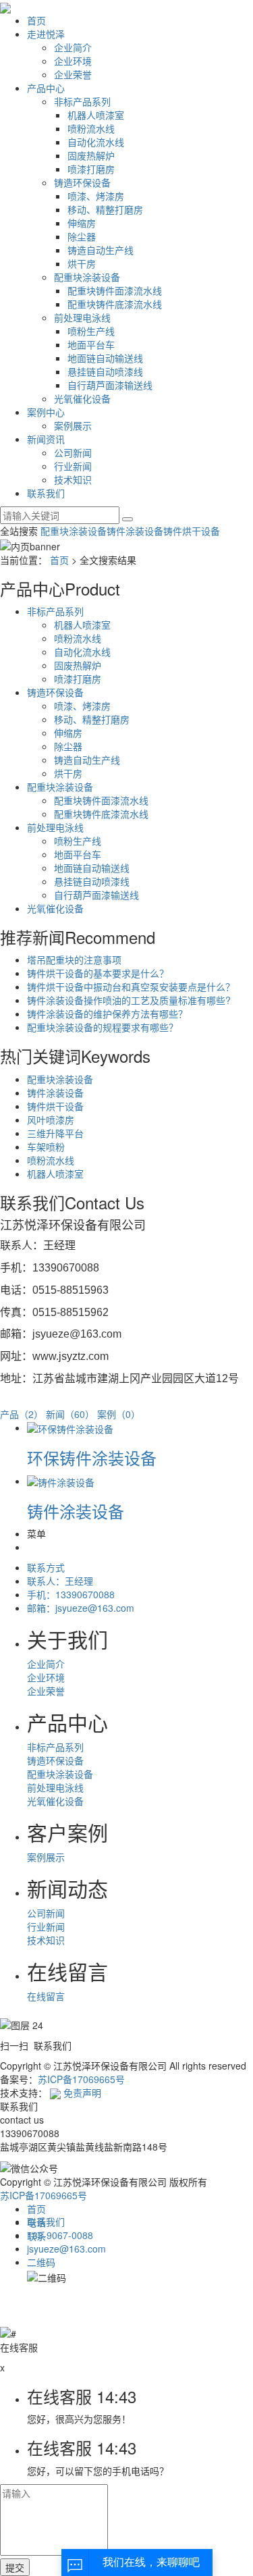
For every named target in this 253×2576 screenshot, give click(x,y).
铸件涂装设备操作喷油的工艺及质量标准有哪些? (129, 1000)
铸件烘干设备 (192, 531)
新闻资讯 (46, 439)
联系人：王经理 (60, 1581)
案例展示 (73, 425)
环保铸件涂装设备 (92, 1457)
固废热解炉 (91, 155)
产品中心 (46, 88)
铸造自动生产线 (101, 250)
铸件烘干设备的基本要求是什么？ (98, 973)
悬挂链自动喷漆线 (105, 371)
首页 (36, 20)
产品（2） (22, 1414)
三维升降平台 (55, 1133)
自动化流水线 (96, 142)
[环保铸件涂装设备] (70, 1427)
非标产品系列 (82, 101)
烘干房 (82, 263)
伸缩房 (82, 223)
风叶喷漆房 (51, 1120)
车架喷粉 (46, 1147)
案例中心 (46, 412)
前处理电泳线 (82, 317)
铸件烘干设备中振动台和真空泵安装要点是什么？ (131, 987)
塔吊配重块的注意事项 (74, 960)
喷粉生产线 (91, 331)
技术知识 (73, 479)
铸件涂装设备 (135, 531)
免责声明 (82, 2093)
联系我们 (46, 493)
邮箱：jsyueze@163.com (81, 1608)
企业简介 (73, 47)
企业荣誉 (73, 74)
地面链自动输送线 (105, 358)
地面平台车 (91, 344)
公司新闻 (73, 452)
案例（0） (119, 1414)
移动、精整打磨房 (105, 209)
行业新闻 (73, 466)
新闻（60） (70, 1414)
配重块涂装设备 (87, 277)
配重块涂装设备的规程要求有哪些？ (103, 1027)
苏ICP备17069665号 (81, 2079)
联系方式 (46, 1567)
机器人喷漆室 (96, 115)
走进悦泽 (46, 34)
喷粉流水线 (91, 128)
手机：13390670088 (71, 1594)
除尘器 (82, 236)
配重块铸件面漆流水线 (115, 290)
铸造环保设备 (82, 182)
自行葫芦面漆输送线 (110, 385)
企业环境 (73, 61)
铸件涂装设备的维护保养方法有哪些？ (107, 1014)
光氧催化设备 (82, 398)
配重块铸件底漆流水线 (115, 304)
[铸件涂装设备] (61, 1481)
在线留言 (46, 1996)
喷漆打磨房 (91, 169)
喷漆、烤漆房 (96, 196)
